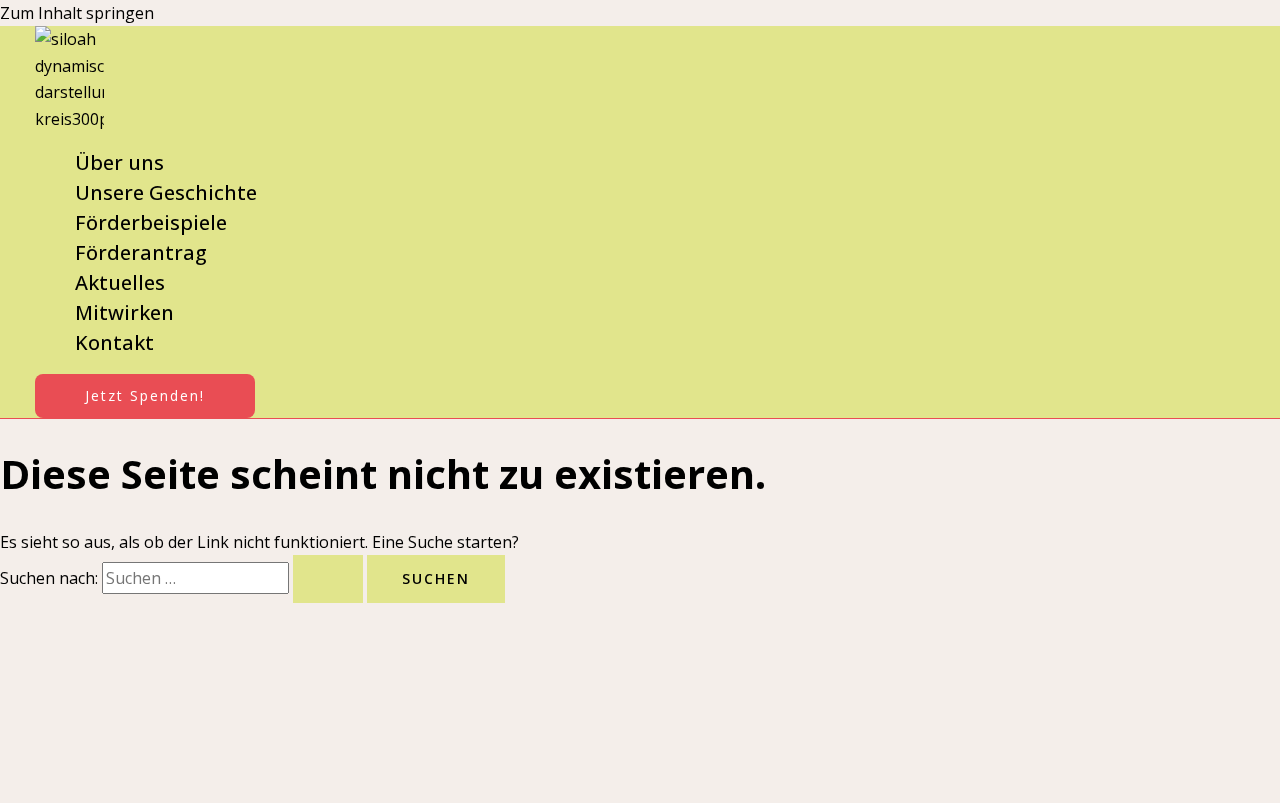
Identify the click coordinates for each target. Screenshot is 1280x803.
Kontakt (114, 342)
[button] (145, 396)
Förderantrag (141, 252)
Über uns (119, 162)
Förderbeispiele (151, 222)
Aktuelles (120, 282)
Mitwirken (124, 312)
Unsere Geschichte (166, 192)
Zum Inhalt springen (77, 13)
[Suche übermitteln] (328, 579)
